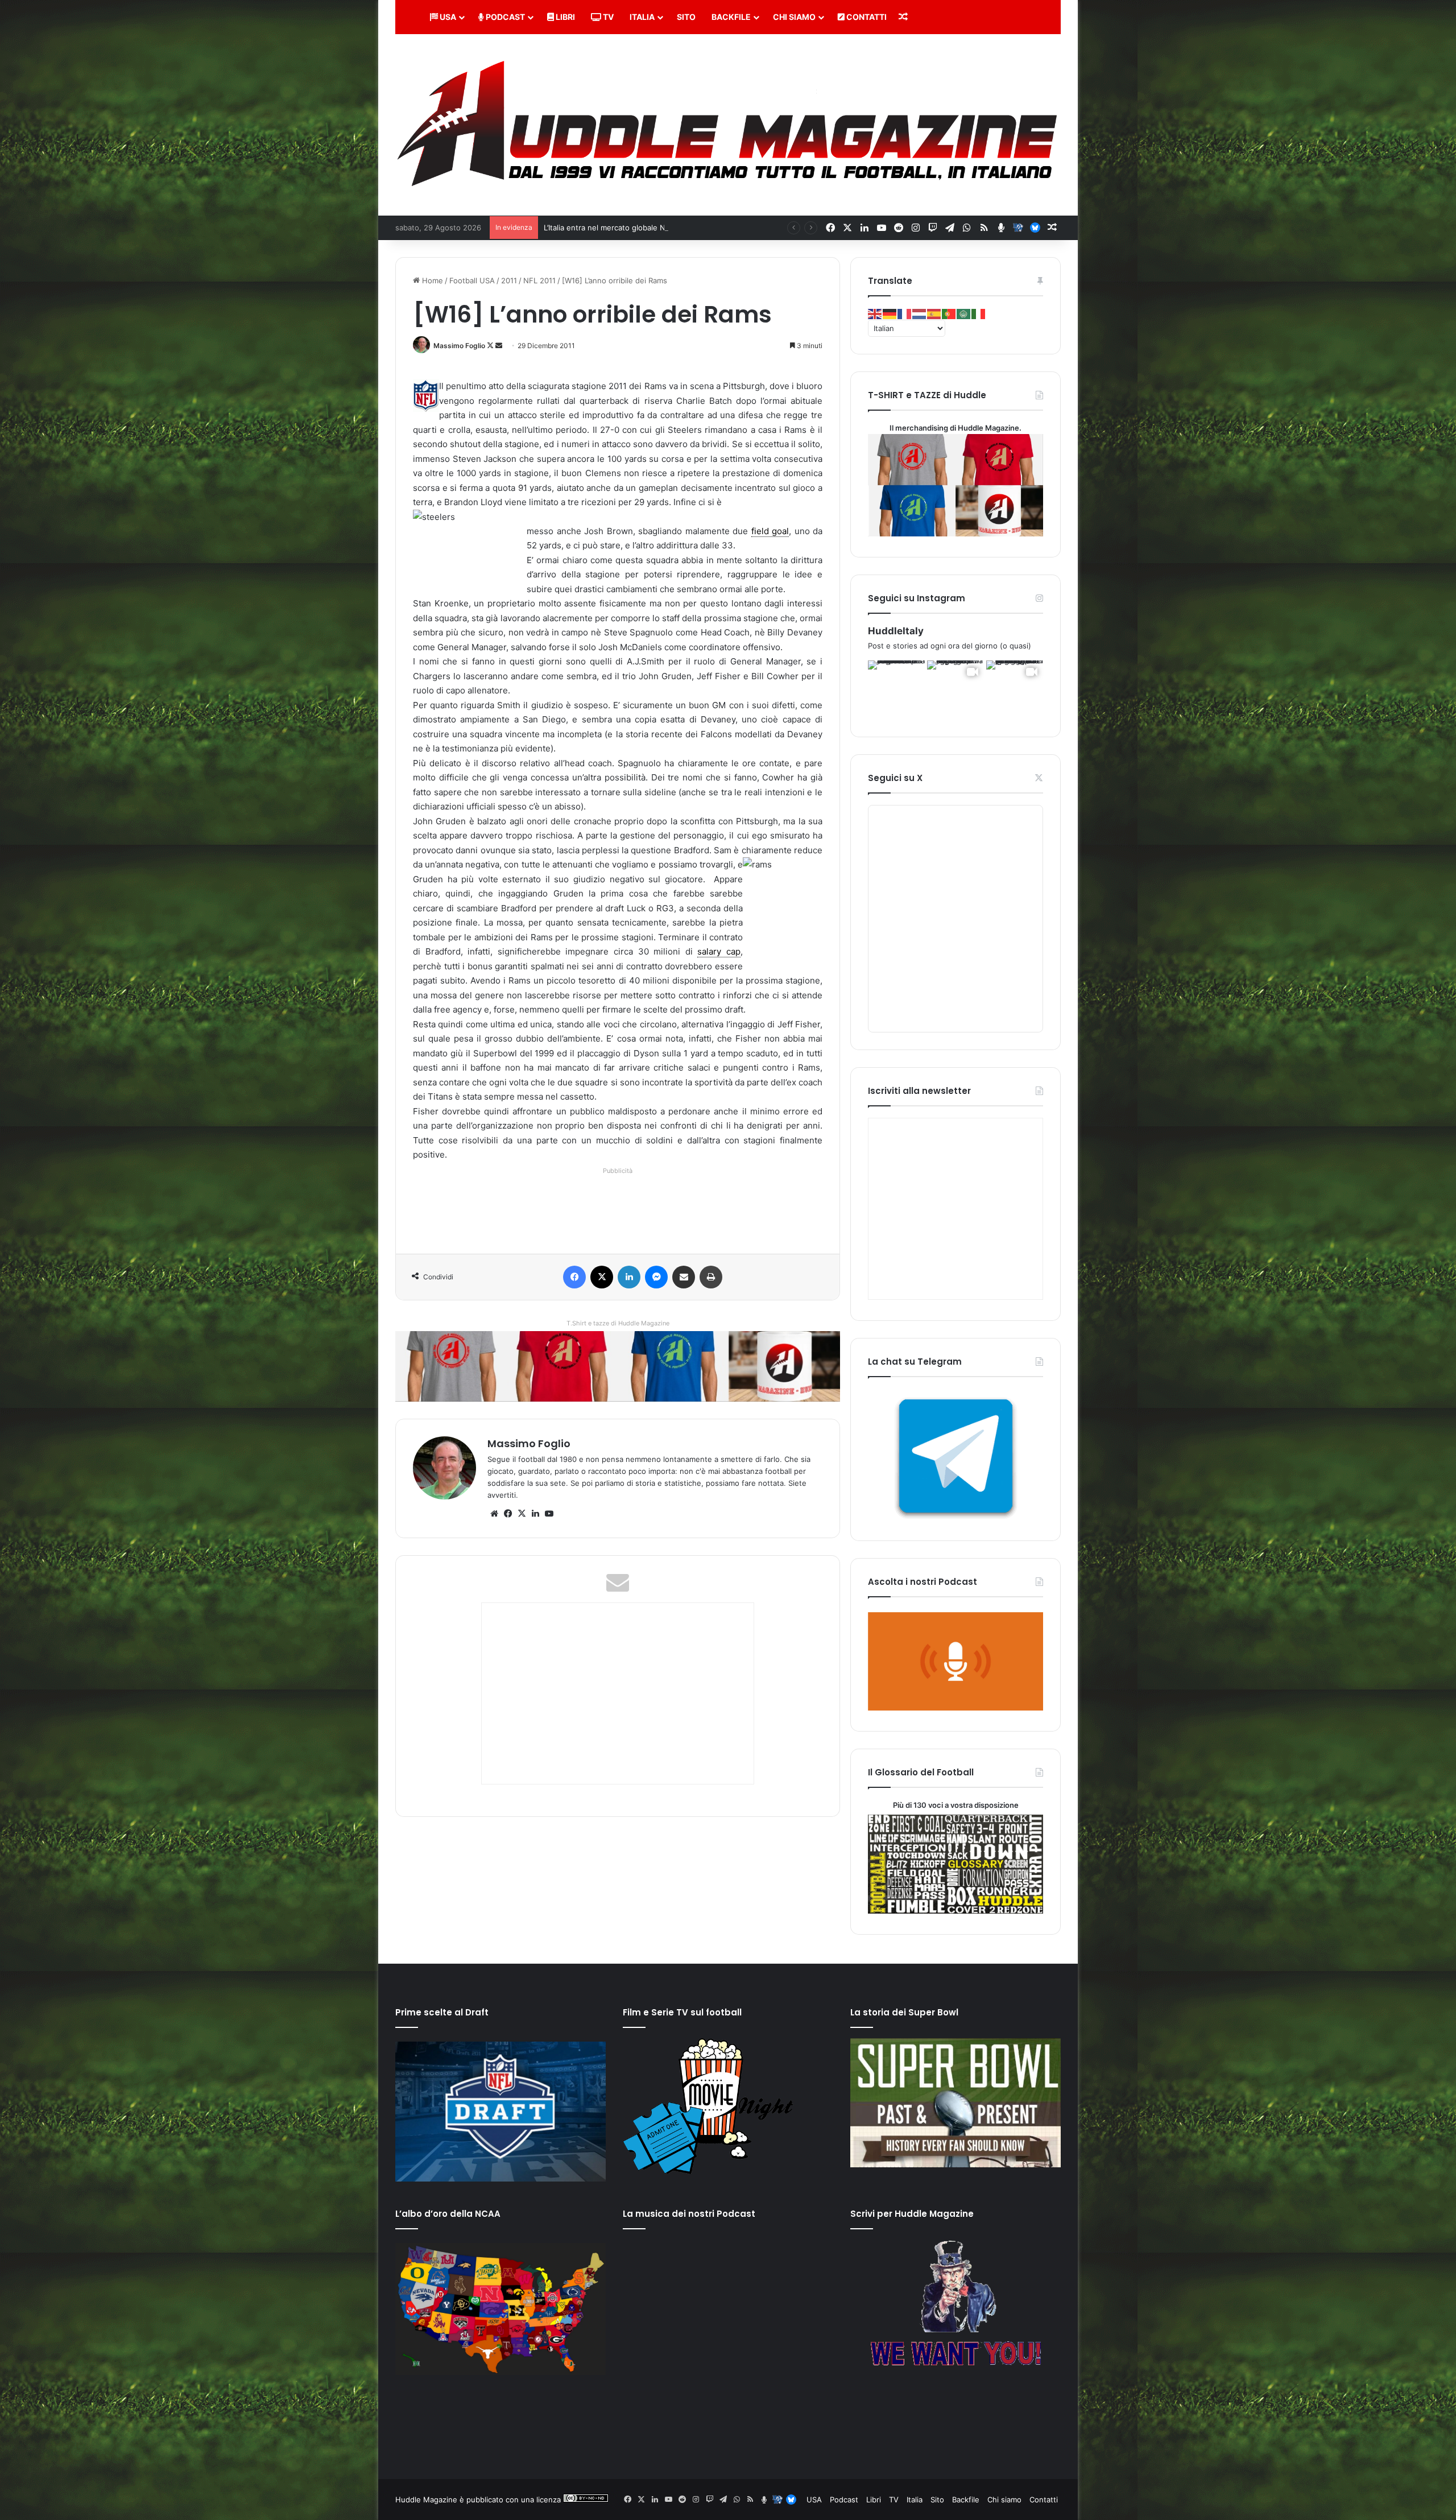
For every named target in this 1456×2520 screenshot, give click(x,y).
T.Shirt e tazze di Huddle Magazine (618, 1323)
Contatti (866, 17)
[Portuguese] (949, 313)
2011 (509, 280)
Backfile (731, 17)
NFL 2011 (539, 280)
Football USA (472, 280)
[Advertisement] (620, 1203)
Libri (564, 17)
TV (607, 17)
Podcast (504, 17)
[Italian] (979, 313)
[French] (905, 313)
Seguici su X (895, 778)
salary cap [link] (719, 951)
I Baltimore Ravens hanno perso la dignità (617, 228)
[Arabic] (964, 313)
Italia (642, 17)
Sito (686, 17)
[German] (890, 313)
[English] (875, 313)
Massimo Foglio (459, 346)
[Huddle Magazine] (728, 125)
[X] (522, 1514)
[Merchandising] (618, 1366)
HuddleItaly (896, 631)
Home (431, 280)
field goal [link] (770, 531)
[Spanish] (934, 313)
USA (447, 17)
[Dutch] (920, 313)
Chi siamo (794, 17)
